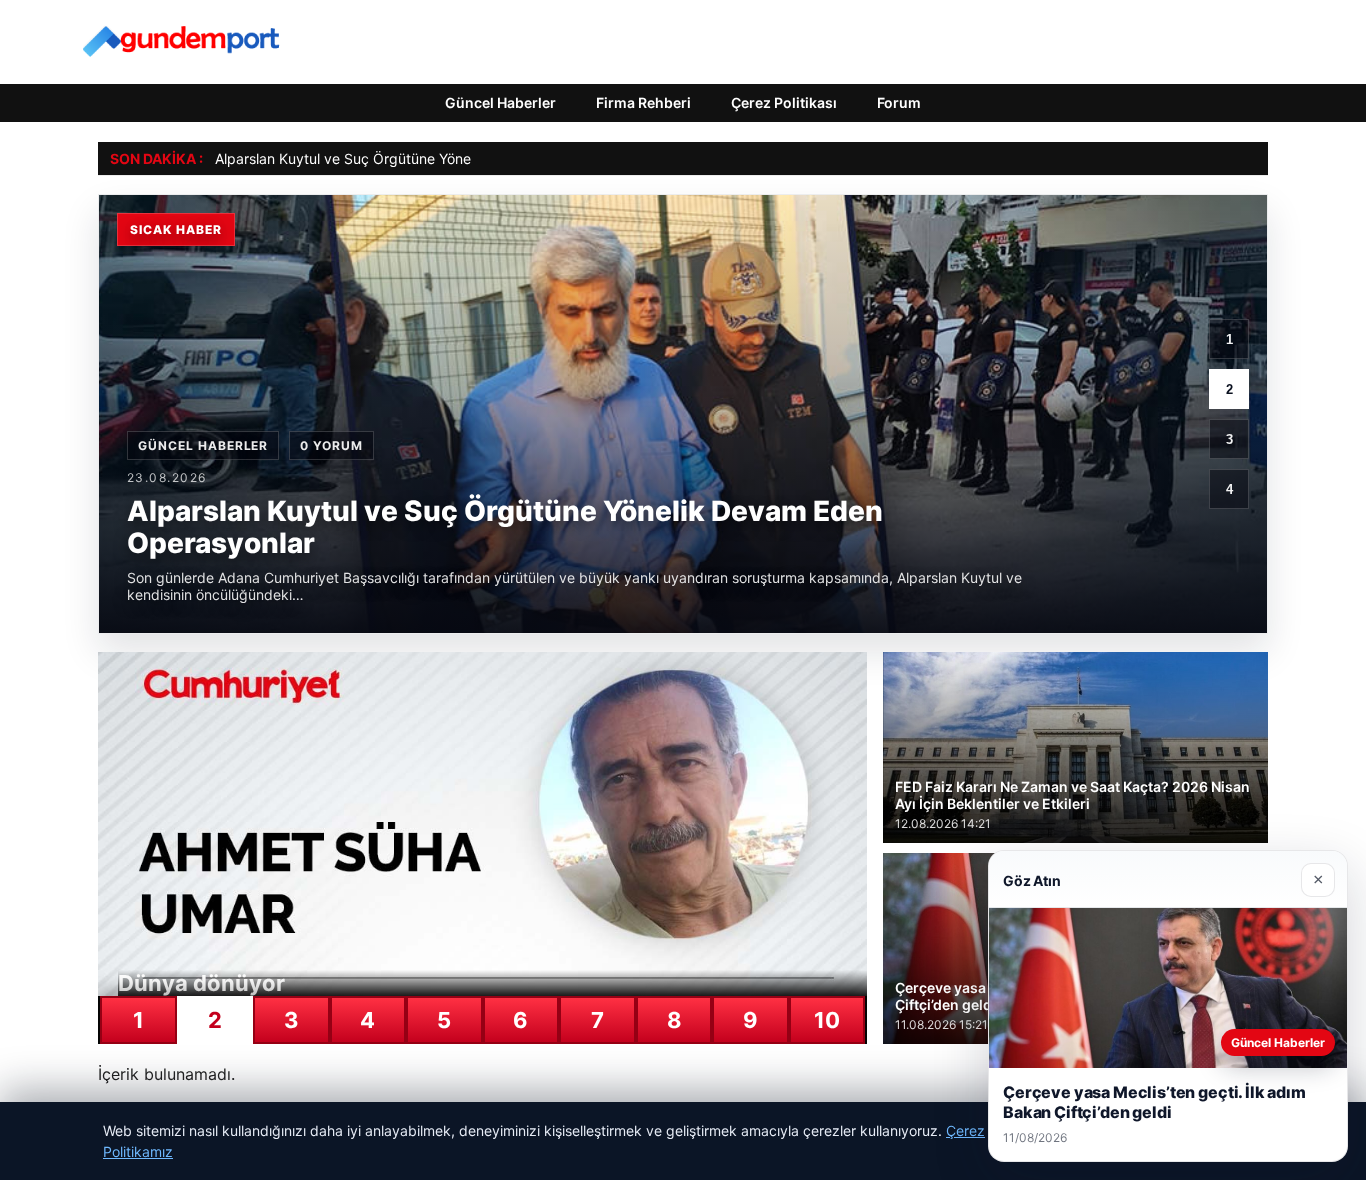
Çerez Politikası (784, 102)
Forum (899, 102)
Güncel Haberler (500, 102)
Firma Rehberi (643, 102)
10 (827, 1020)
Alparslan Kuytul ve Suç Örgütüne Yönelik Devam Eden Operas (419, 158)
